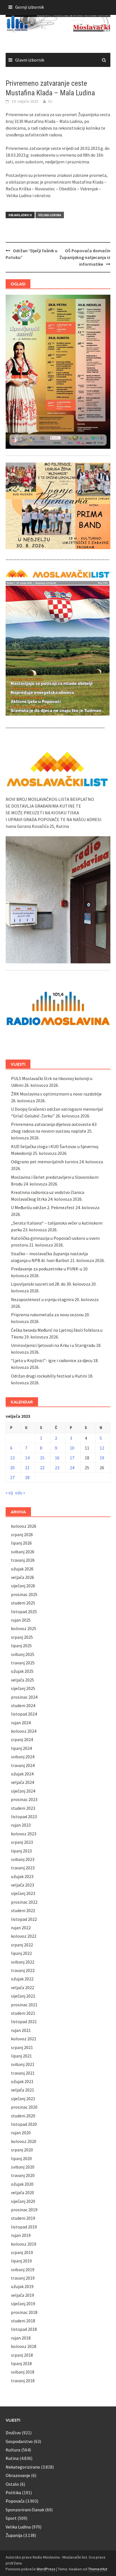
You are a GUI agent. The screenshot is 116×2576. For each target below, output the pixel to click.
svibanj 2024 (23, 1757)
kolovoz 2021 (24, 2039)
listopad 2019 (24, 2227)
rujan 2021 (21, 2030)
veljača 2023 (23, 1885)
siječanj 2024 (23, 1791)
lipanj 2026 (21, 1543)
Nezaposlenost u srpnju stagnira (42, 1299)
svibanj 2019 (23, 2270)
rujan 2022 (21, 1928)
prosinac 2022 (24, 1902)
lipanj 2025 (21, 1646)
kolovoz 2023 (24, 1834)
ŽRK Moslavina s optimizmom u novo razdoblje (56, 1094)
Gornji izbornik (30, 7)
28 (27, 1477)
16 (57, 1458)
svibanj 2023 (23, 1859)
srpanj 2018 (22, 2355)
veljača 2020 (23, 2192)
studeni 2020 (23, 2116)
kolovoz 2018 (24, 2346)
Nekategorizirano (23, 2467)
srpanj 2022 (22, 1945)
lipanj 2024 (21, 1748)
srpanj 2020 (22, 2150)
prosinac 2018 (24, 2312)
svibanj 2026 (23, 1552)
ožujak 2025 (22, 1671)
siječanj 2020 (23, 2201)
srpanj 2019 (22, 2252)
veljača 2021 (23, 2090)
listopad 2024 (24, 1714)
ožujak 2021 (22, 2081)
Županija (14, 2535)
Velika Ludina (50, 215)
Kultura (13, 2450)
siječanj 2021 (23, 2099)
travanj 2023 (23, 1868)
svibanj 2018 (23, 2372)
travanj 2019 (23, 2278)
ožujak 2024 (22, 1774)
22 (42, 1468)
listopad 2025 (24, 1612)
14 (27, 1458)
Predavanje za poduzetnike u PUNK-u (47, 1269)
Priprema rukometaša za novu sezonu (47, 1315)
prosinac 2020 (24, 2107)
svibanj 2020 (23, 2167)
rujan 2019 (21, 2235)
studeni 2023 (23, 1808)
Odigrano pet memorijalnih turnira (45, 1162)
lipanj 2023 (21, 1851)
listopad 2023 (24, 1817)
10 (72, 1448)
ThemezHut (98, 2569)
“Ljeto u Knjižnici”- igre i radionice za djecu (52, 1360)
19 (102, 1458)
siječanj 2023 (23, 1893)
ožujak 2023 (22, 1876)
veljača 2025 (23, 1680)
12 (102, 1448)
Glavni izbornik (30, 60)
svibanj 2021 (23, 2064)
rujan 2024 (21, 1723)
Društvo (13, 2433)
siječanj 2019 (23, 2304)
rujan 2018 (21, 2338)
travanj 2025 (23, 1663)
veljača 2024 (23, 1782)
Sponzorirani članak (25, 2510)
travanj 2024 (23, 1765)
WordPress (46, 2569)
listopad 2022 (24, 1919)
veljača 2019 (23, 2295)
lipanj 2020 (21, 2158)
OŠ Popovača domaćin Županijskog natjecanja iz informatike (85, 257)
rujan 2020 (21, 2133)
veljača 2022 (23, 1987)
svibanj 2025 (23, 1654)
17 (72, 1458)
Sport (11, 2518)
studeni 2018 (23, 2321)
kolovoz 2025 (24, 1628)
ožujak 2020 (22, 2184)
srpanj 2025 (22, 1637)
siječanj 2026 (23, 1586)
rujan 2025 (21, 1620)
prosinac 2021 (24, 2005)
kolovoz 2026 (24, 1526)
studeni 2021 (23, 2013)
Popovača (15, 2501)
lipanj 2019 (21, 2261)
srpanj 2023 (22, 1842)
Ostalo (12, 2484)
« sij (9, 1493)
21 (27, 1468)
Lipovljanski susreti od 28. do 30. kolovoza (51, 1284)
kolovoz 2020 (24, 2141)
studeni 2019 (23, 2218)
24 (72, 1468)
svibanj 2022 (23, 1962)
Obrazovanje (18, 2475)
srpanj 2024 (22, 1739)
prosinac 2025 (24, 1594)
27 (12, 1477)
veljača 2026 (23, 1577)
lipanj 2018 (21, 2363)
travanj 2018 (23, 2381)
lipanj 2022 (21, 1953)
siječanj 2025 (23, 1688)
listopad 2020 (24, 2124)
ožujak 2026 (22, 1569)
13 (12, 1458)
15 (42, 1458)
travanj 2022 (23, 1970)
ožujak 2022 (22, 1979)
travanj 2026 (23, 1560)
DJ (50, 101)
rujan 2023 (21, 1825)
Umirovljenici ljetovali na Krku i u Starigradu (53, 1345)
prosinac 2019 (24, 2210)
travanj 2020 (23, 2175)
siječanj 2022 (23, 1996)
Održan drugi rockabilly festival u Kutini (49, 1376)
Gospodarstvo (19, 2441)
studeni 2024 (23, 1705)
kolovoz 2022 (24, 1936)
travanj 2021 (23, 2073)
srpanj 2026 (22, 1534)
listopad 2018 (24, 2329)
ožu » (20, 1493)
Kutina (12, 2458)
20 (12, 1468)
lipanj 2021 (21, 2056)
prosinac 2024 (24, 1697)
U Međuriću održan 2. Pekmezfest (43, 1207)
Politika (13, 2492)
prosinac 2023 (24, 1799)
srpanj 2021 (22, 2047)
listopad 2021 (24, 2021)
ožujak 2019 (22, 2286)
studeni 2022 (23, 1910)
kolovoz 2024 (24, 1731)
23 (57, 1468)
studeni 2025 (23, 1603)
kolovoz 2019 (24, 2244)
